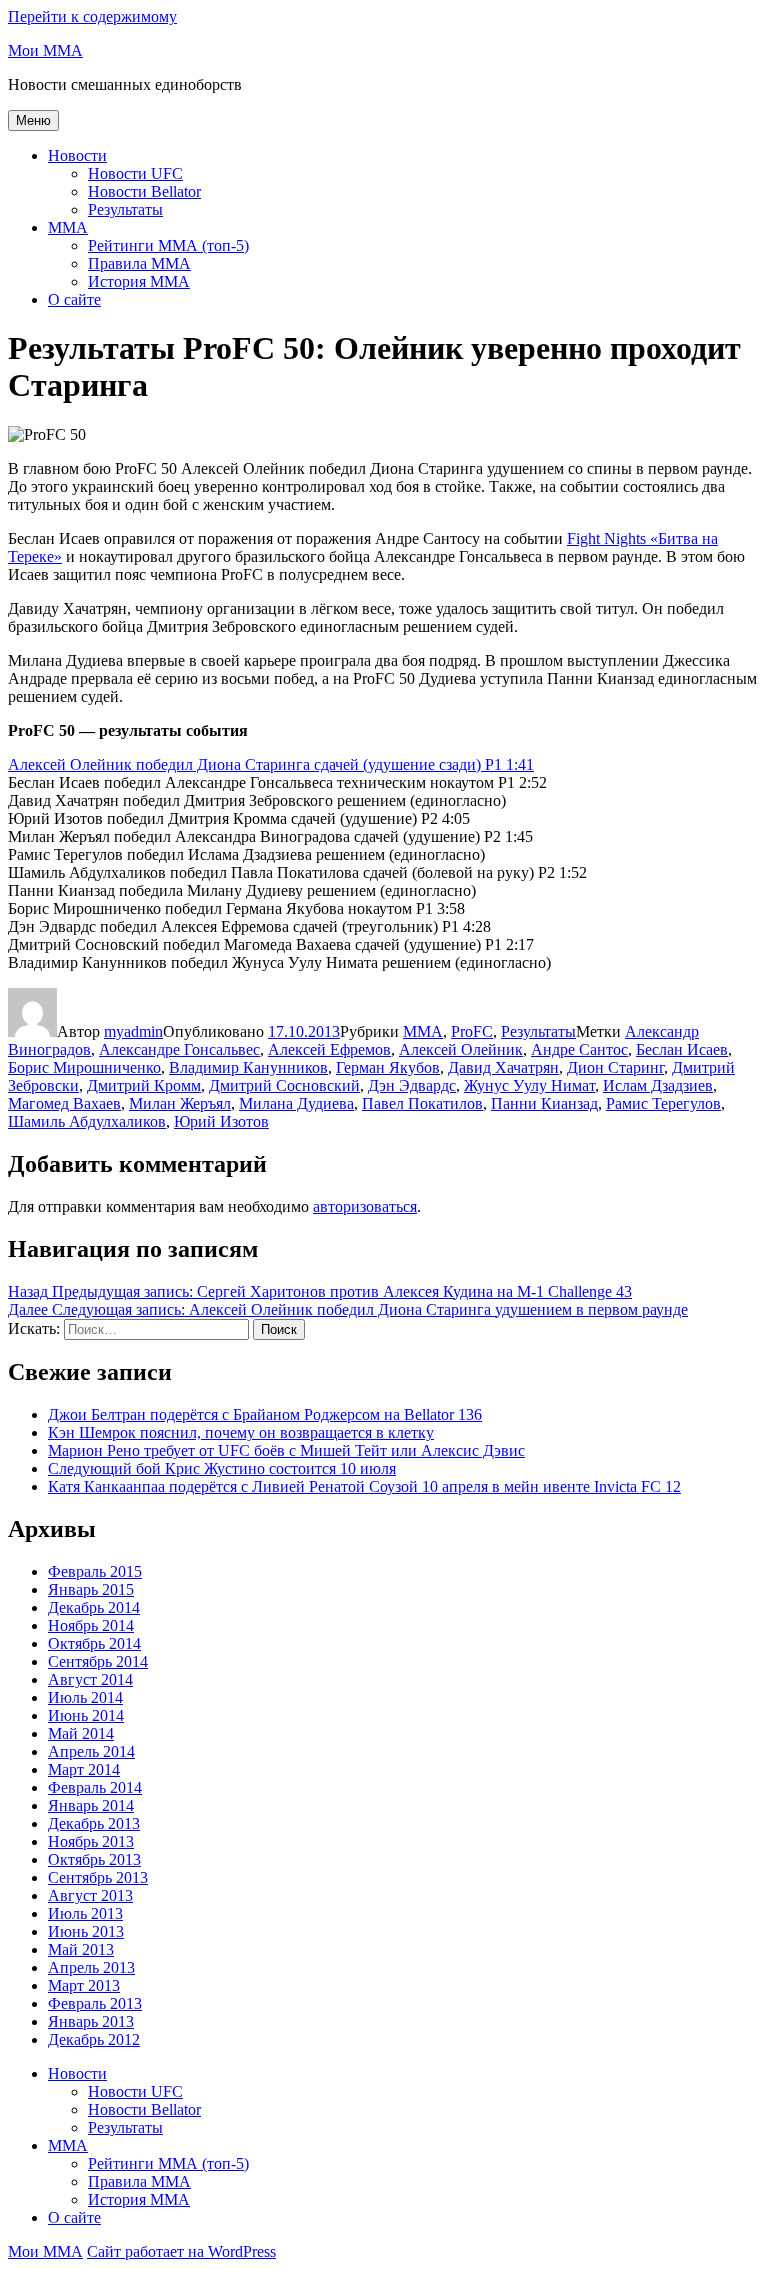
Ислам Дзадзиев (658, 1085)
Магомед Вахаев (64, 1103)
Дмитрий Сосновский (284, 1085)
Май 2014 (81, 1733)
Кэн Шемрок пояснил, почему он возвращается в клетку (241, 1432)
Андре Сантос (579, 1049)
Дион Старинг (615, 1067)
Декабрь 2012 (94, 2039)
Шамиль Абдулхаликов (87, 1121)
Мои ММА (45, 50)
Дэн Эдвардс (412, 1085)
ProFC (472, 1031)
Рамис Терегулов (663, 1103)
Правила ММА (139, 263)
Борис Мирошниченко (84, 1067)
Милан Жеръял (180, 1103)
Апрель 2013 (91, 1967)
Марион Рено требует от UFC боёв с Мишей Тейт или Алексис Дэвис (286, 1450)
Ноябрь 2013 (91, 1841)
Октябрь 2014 (94, 1643)
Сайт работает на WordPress (181, 2251)
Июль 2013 (85, 1913)
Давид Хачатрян (503, 1067)
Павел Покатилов (422, 1103)
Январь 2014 (91, 1805)
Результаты (125, 209)
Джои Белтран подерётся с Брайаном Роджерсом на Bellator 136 (265, 1414)
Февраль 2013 (95, 2003)
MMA (68, 227)
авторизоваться (365, 1206)
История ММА (139, 281)
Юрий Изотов (221, 1121)
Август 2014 (90, 1679)
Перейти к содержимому (92, 16)
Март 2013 (84, 1985)
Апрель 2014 (91, 1751)
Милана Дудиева (296, 1103)
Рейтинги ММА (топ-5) (168, 245)
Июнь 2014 (86, 1715)
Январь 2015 (91, 1589)
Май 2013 (81, 1949)
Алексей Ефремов (329, 1049)
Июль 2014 (85, 1697)
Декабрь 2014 (94, 1607)
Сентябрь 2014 (98, 1661)
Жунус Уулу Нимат (529, 1085)
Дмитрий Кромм (144, 1085)
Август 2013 (90, 1895)
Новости (77, 155)
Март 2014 (84, 1769)
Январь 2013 (91, 2021)
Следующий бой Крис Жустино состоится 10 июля (222, 1468)
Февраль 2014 (95, 1787)
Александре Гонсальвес (179, 1049)
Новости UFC (135, 173)
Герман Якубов (388, 1067)
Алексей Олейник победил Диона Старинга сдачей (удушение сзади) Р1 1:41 (271, 764)
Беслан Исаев (682, 1049)
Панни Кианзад (544, 1103)
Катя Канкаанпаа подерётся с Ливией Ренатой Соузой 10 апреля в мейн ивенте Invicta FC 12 (364, 1486)
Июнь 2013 (86, 1931)
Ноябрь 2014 (91, 1625)
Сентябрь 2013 (98, 1877)
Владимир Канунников (248, 1067)
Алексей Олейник (461, 1049)
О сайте (74, 299)
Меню (33, 120)
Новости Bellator (144, 191)
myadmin (133, 1031)
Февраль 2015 (95, 1571)
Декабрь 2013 (94, 1823)
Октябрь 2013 (94, 1859)
